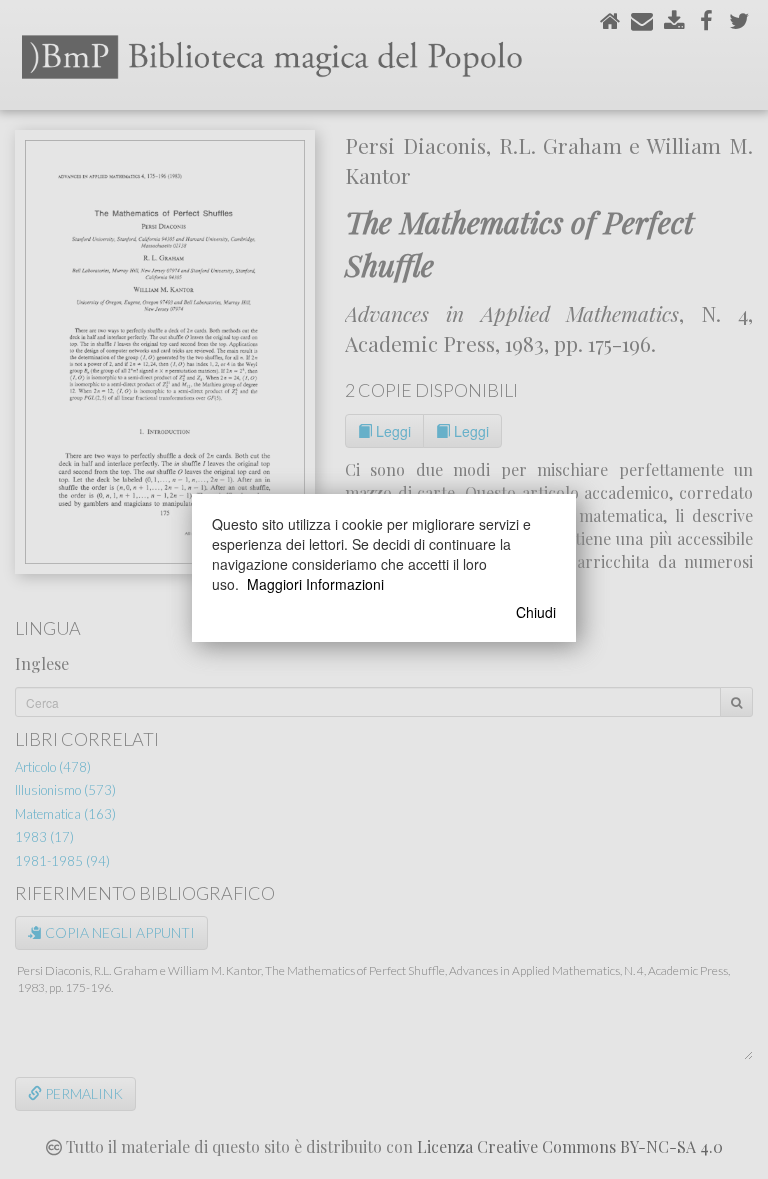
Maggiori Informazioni (315, 584)
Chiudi (536, 612)
